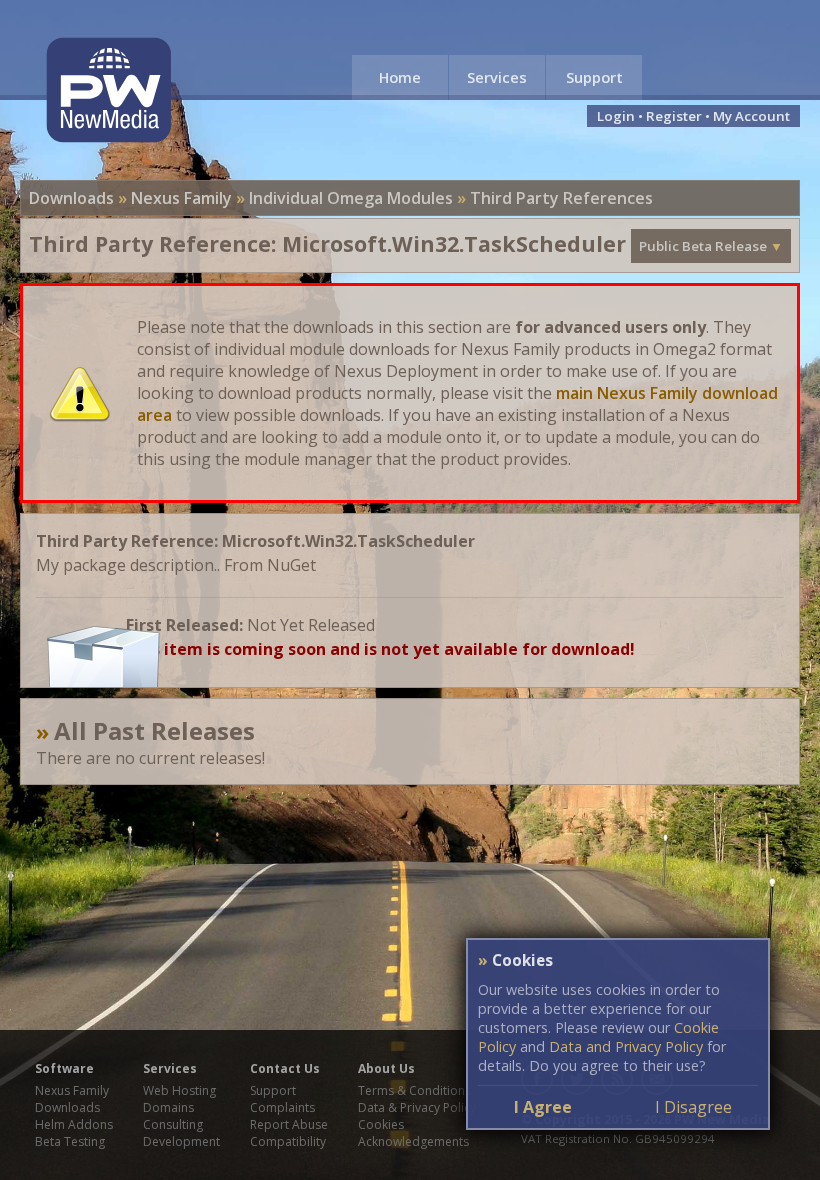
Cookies (381, 1124)
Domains (168, 1107)
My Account (751, 116)
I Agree (543, 1107)
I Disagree (693, 1107)
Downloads (71, 198)
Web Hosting (179, 1090)
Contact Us (285, 1068)
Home (400, 77)
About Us (386, 1068)
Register (674, 116)
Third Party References (561, 198)
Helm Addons (74, 1124)
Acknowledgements (413, 1141)
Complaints (282, 1107)
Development (181, 1141)
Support (594, 77)
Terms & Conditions (414, 1090)
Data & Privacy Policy (417, 1107)
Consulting (173, 1124)
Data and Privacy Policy (626, 1046)
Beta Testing (70, 1141)
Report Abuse (289, 1124)
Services (497, 77)
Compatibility (288, 1141)
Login (616, 116)
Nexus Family (181, 198)
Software (64, 1068)
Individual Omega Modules (351, 198)
